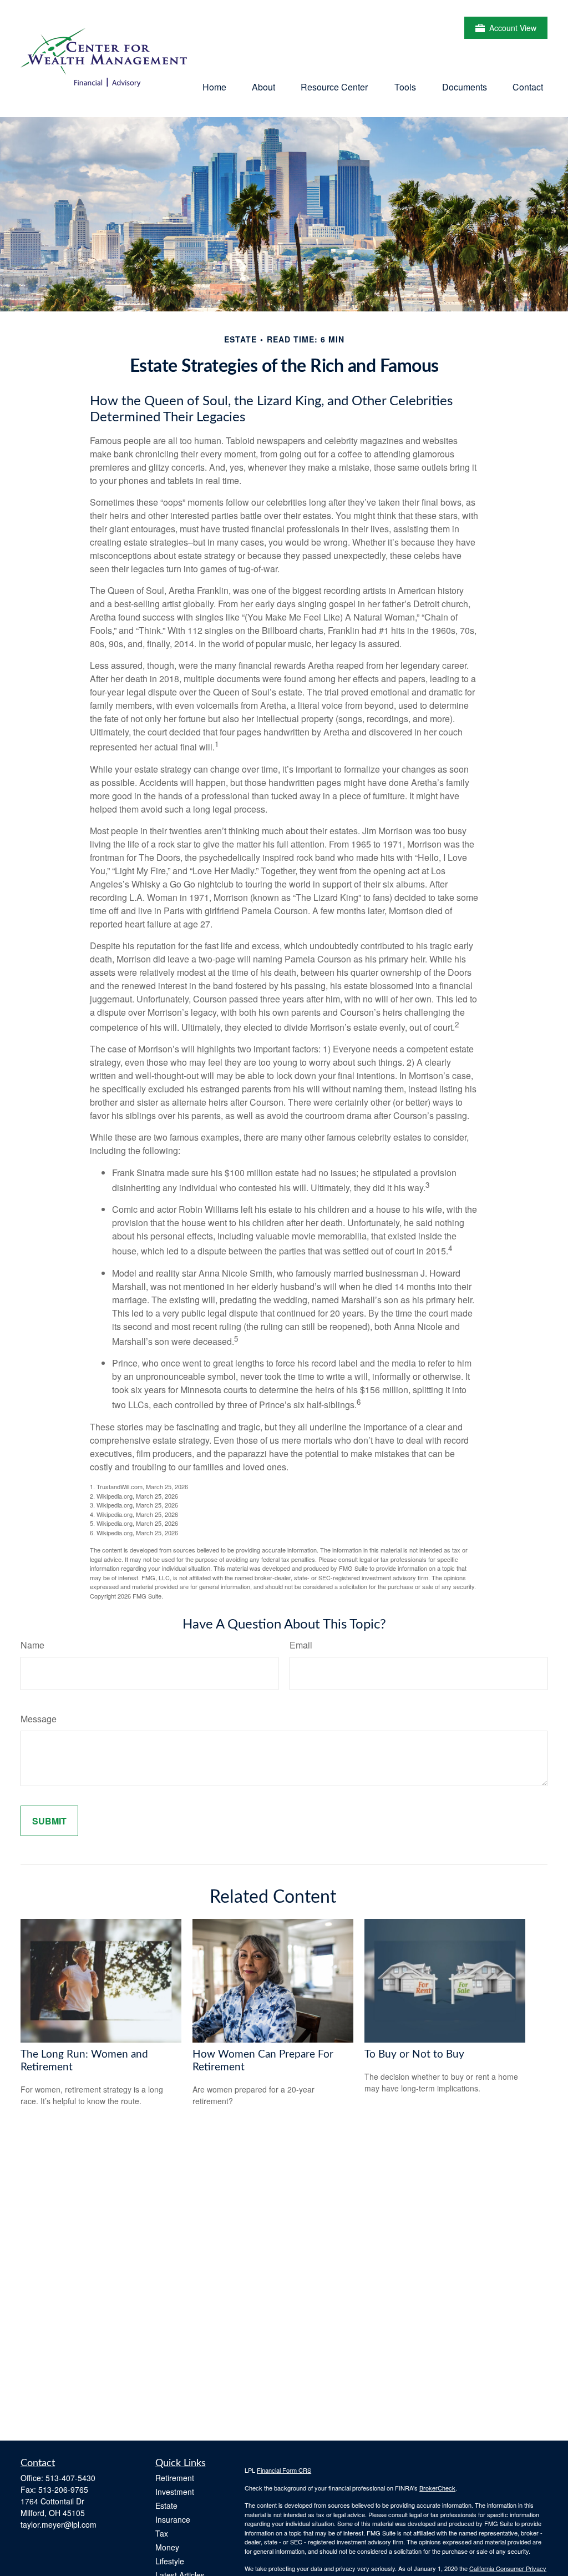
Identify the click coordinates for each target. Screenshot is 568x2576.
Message (39, 1719)
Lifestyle (170, 2561)
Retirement (175, 2478)
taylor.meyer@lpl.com (59, 2524)
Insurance (173, 2519)
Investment (175, 2492)
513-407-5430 (70, 2478)
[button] (214, 86)
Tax (162, 2533)
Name (32, 1645)
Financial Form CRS (284, 2470)
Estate (166, 2506)
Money (167, 2547)
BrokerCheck (437, 2488)
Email (301, 1645)
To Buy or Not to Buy (414, 2055)
